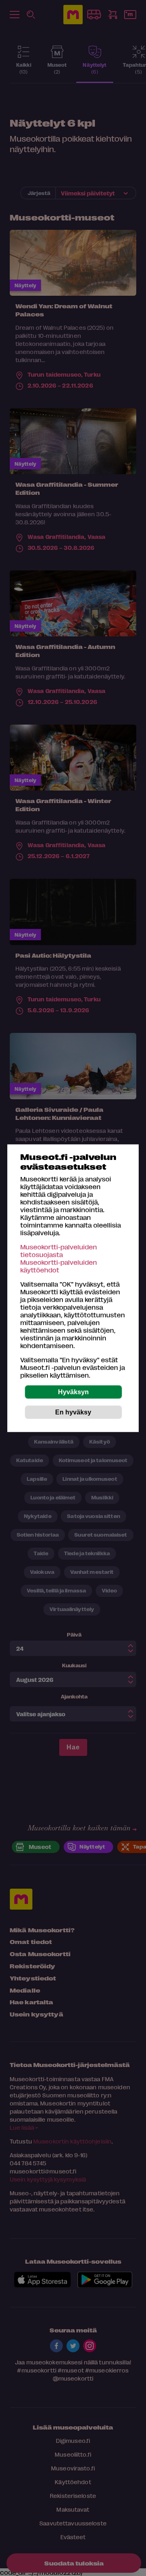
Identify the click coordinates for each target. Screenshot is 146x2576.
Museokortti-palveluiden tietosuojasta (59, 1250)
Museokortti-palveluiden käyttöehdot (59, 1266)
